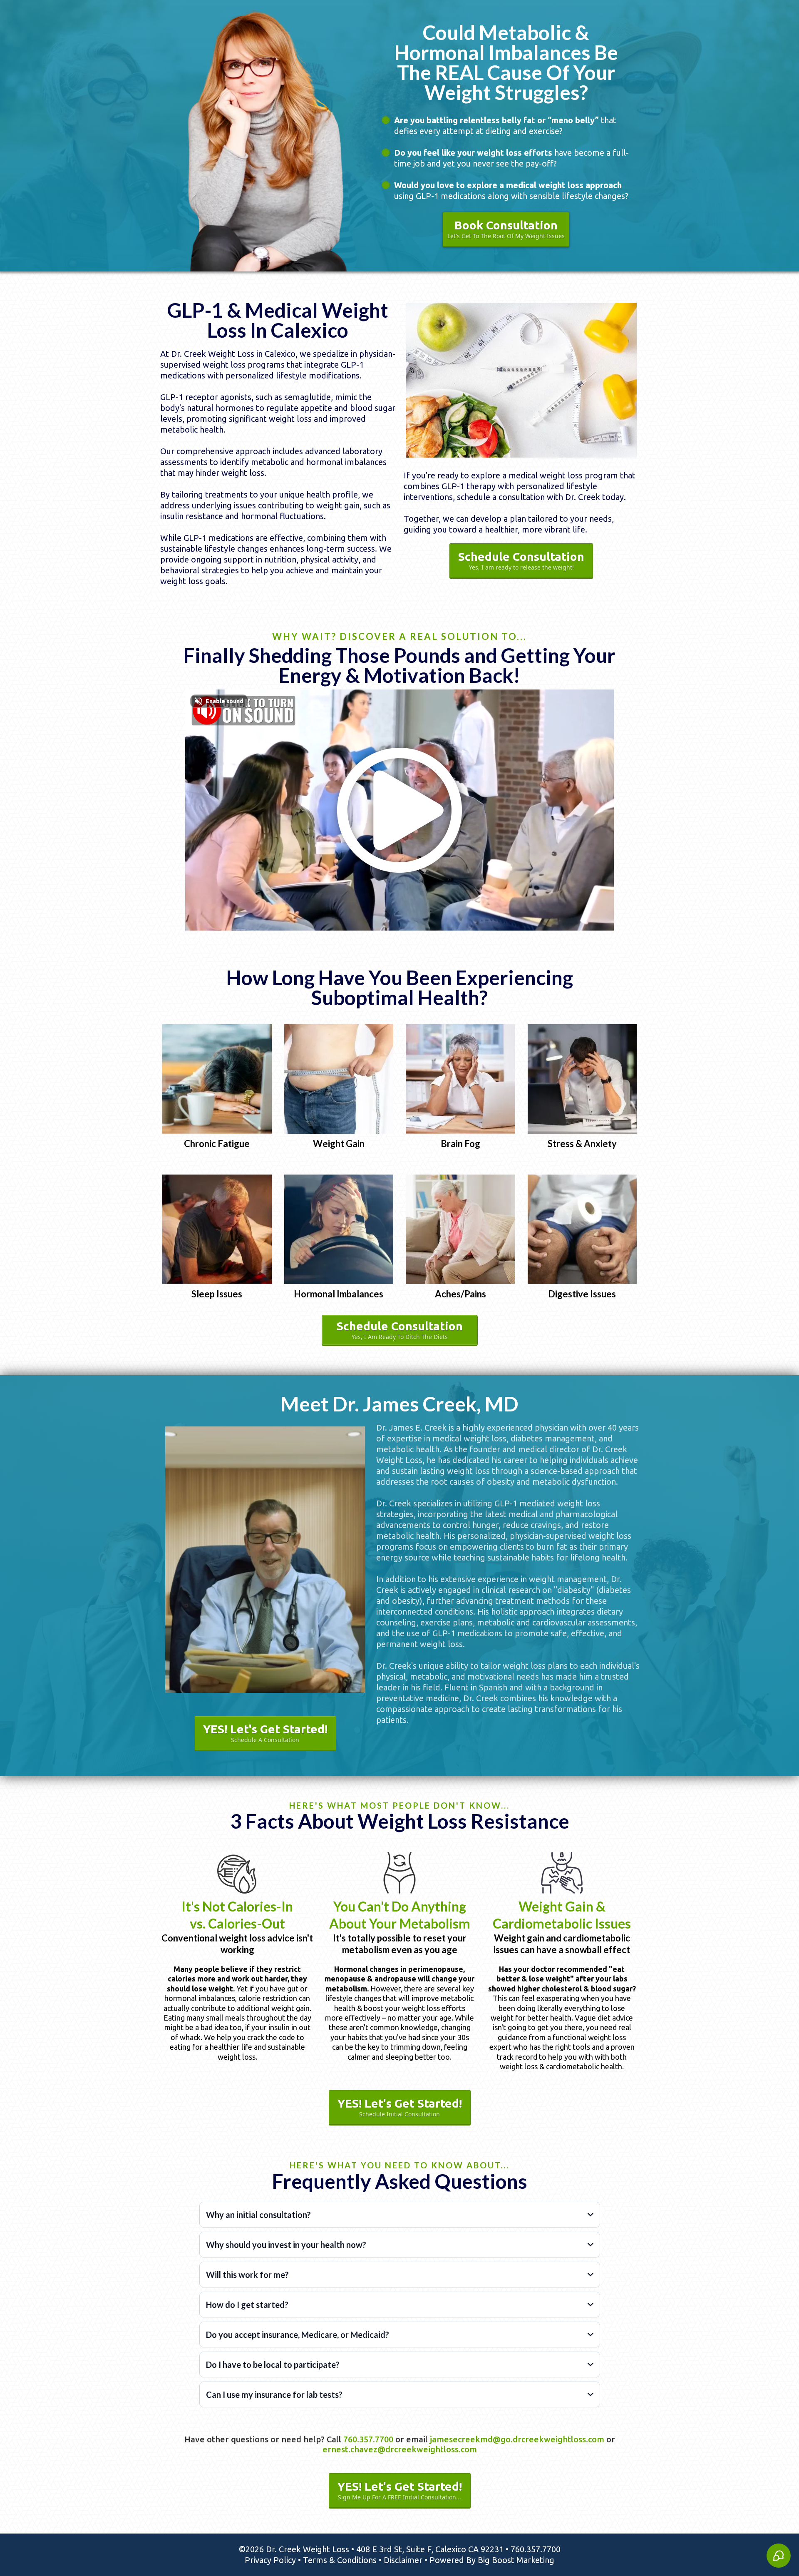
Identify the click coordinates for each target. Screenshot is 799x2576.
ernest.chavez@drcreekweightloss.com (400, 2449)
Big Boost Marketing (516, 2560)
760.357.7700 (368, 2439)
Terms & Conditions (340, 2560)
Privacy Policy (270, 2560)
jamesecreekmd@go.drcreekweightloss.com (517, 2439)
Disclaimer (403, 2560)
